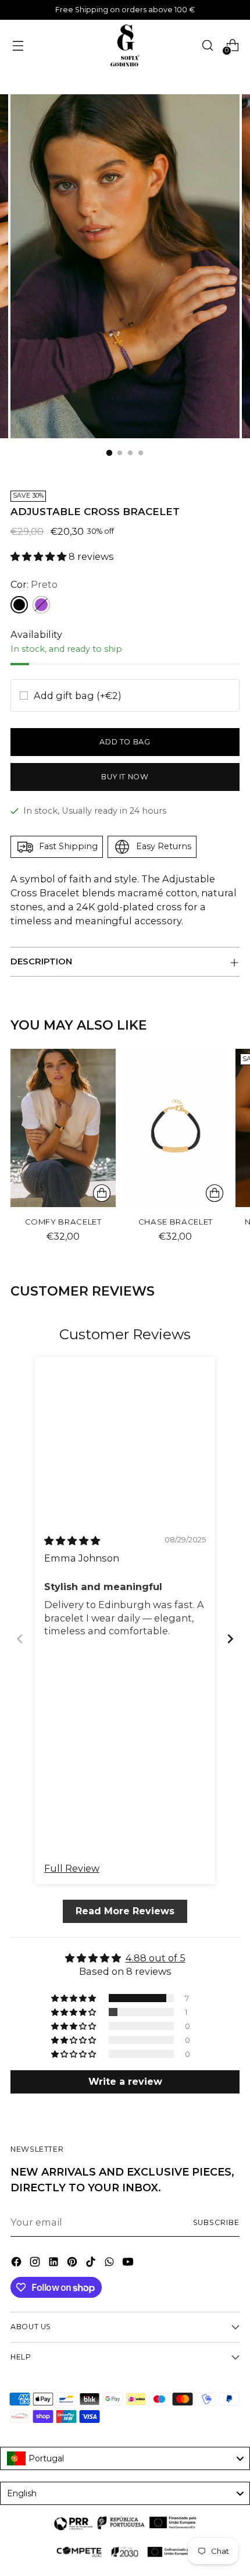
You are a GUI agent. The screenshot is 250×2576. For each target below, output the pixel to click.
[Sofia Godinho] (125, 45)
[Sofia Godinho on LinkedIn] (55, 2263)
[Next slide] (230, 1638)
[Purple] (41, 605)
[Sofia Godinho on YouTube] (129, 2263)
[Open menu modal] (18, 45)
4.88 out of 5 (156, 1958)
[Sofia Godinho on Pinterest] (73, 2263)
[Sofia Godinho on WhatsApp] (110, 2263)
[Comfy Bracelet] (63, 1128)
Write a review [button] (125, 2081)
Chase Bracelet (176, 1222)
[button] (40, 556)
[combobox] (125, 2458)
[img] (72, 1540)
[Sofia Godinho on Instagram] (36, 2263)
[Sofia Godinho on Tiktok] (92, 2263)
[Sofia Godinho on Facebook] (17, 2263)
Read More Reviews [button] (125, 1911)
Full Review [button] (72, 1868)
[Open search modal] (207, 45)
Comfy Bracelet (63, 1222)
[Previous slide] (20, 1638)
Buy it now (125, 777)
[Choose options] (215, 1193)
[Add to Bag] (102, 1193)
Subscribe (217, 2222)
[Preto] (19, 605)
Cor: (34, 584)
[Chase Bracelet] (175, 1128)
